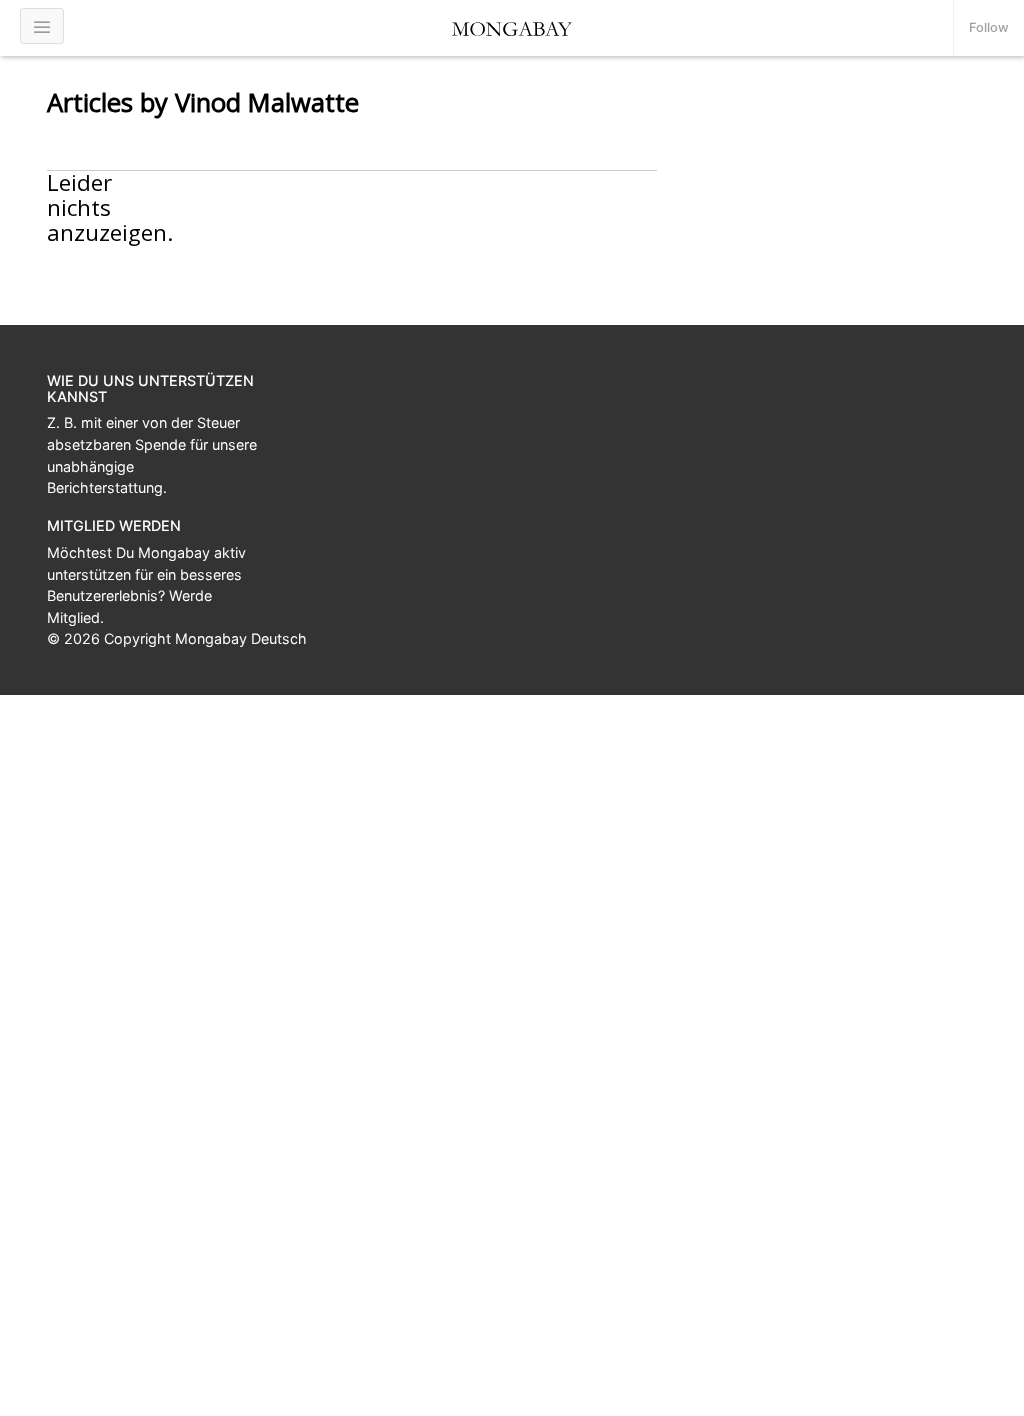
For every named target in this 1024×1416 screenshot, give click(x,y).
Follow (989, 27)
